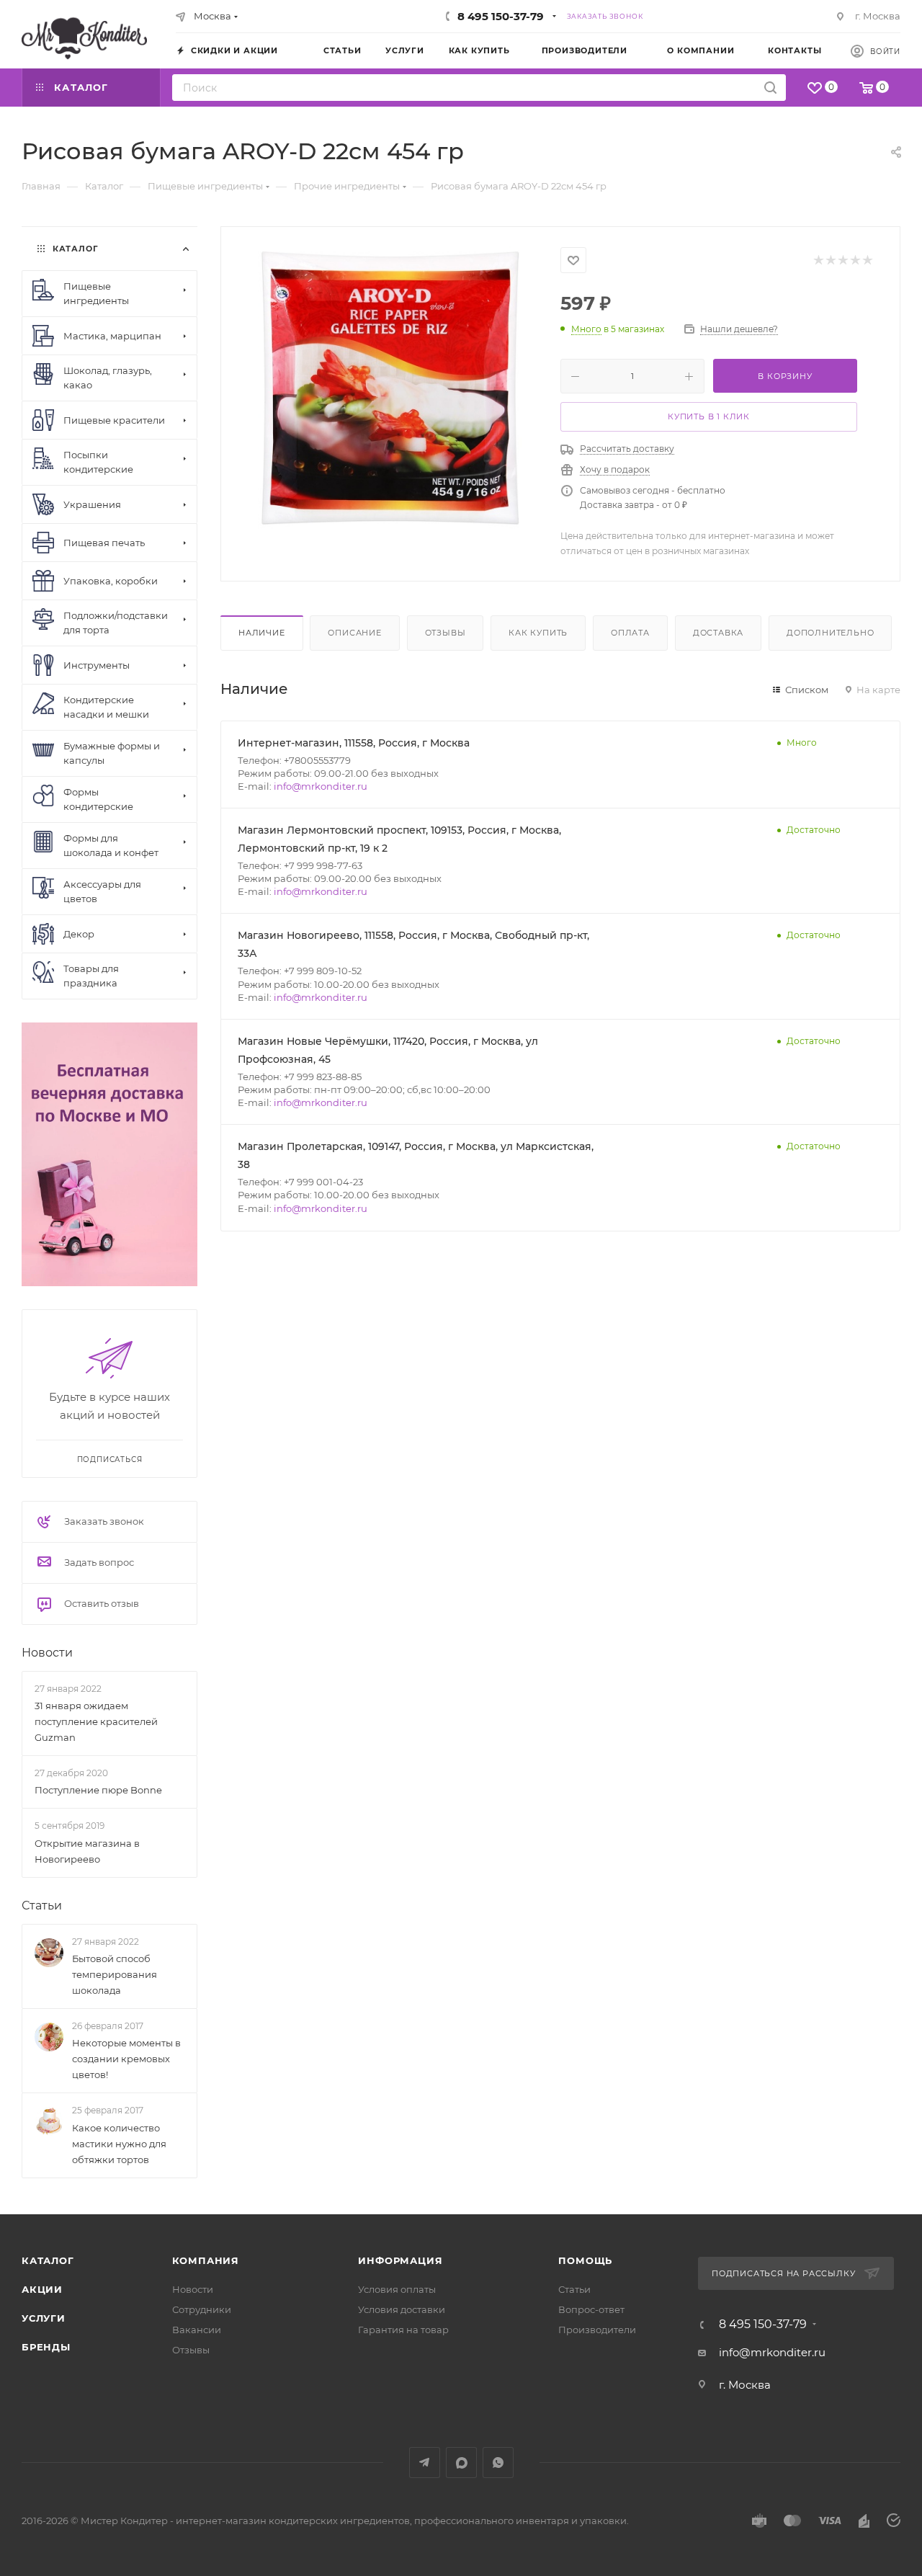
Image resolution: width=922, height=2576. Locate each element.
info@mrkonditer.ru (321, 786)
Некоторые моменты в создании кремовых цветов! (126, 2059)
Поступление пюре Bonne (98, 1790)
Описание (354, 633)
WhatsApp (498, 2463)
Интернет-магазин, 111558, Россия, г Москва (354, 743)
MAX (461, 2463)
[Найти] (770, 88)
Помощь (585, 2260)
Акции (42, 2289)
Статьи (42, 1906)
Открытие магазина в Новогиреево (87, 1851)
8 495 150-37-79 (501, 16)
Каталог (48, 2260)
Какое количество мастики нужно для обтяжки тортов (119, 2144)
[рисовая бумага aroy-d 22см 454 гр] (391, 388)
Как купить (538, 633)
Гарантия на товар (403, 2330)
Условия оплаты (397, 2289)
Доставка (718, 633)
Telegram (425, 2463)
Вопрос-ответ (591, 2309)
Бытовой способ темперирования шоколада (115, 1974)
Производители (597, 2330)
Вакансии (197, 2330)
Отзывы (446, 633)
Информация (400, 2260)
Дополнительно (830, 633)
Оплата (630, 633)
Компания (206, 2260)
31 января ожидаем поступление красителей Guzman (96, 1721)
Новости (47, 1653)
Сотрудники (202, 2309)
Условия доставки (402, 2309)
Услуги (44, 2318)
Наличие (262, 633)
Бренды (46, 2347)
